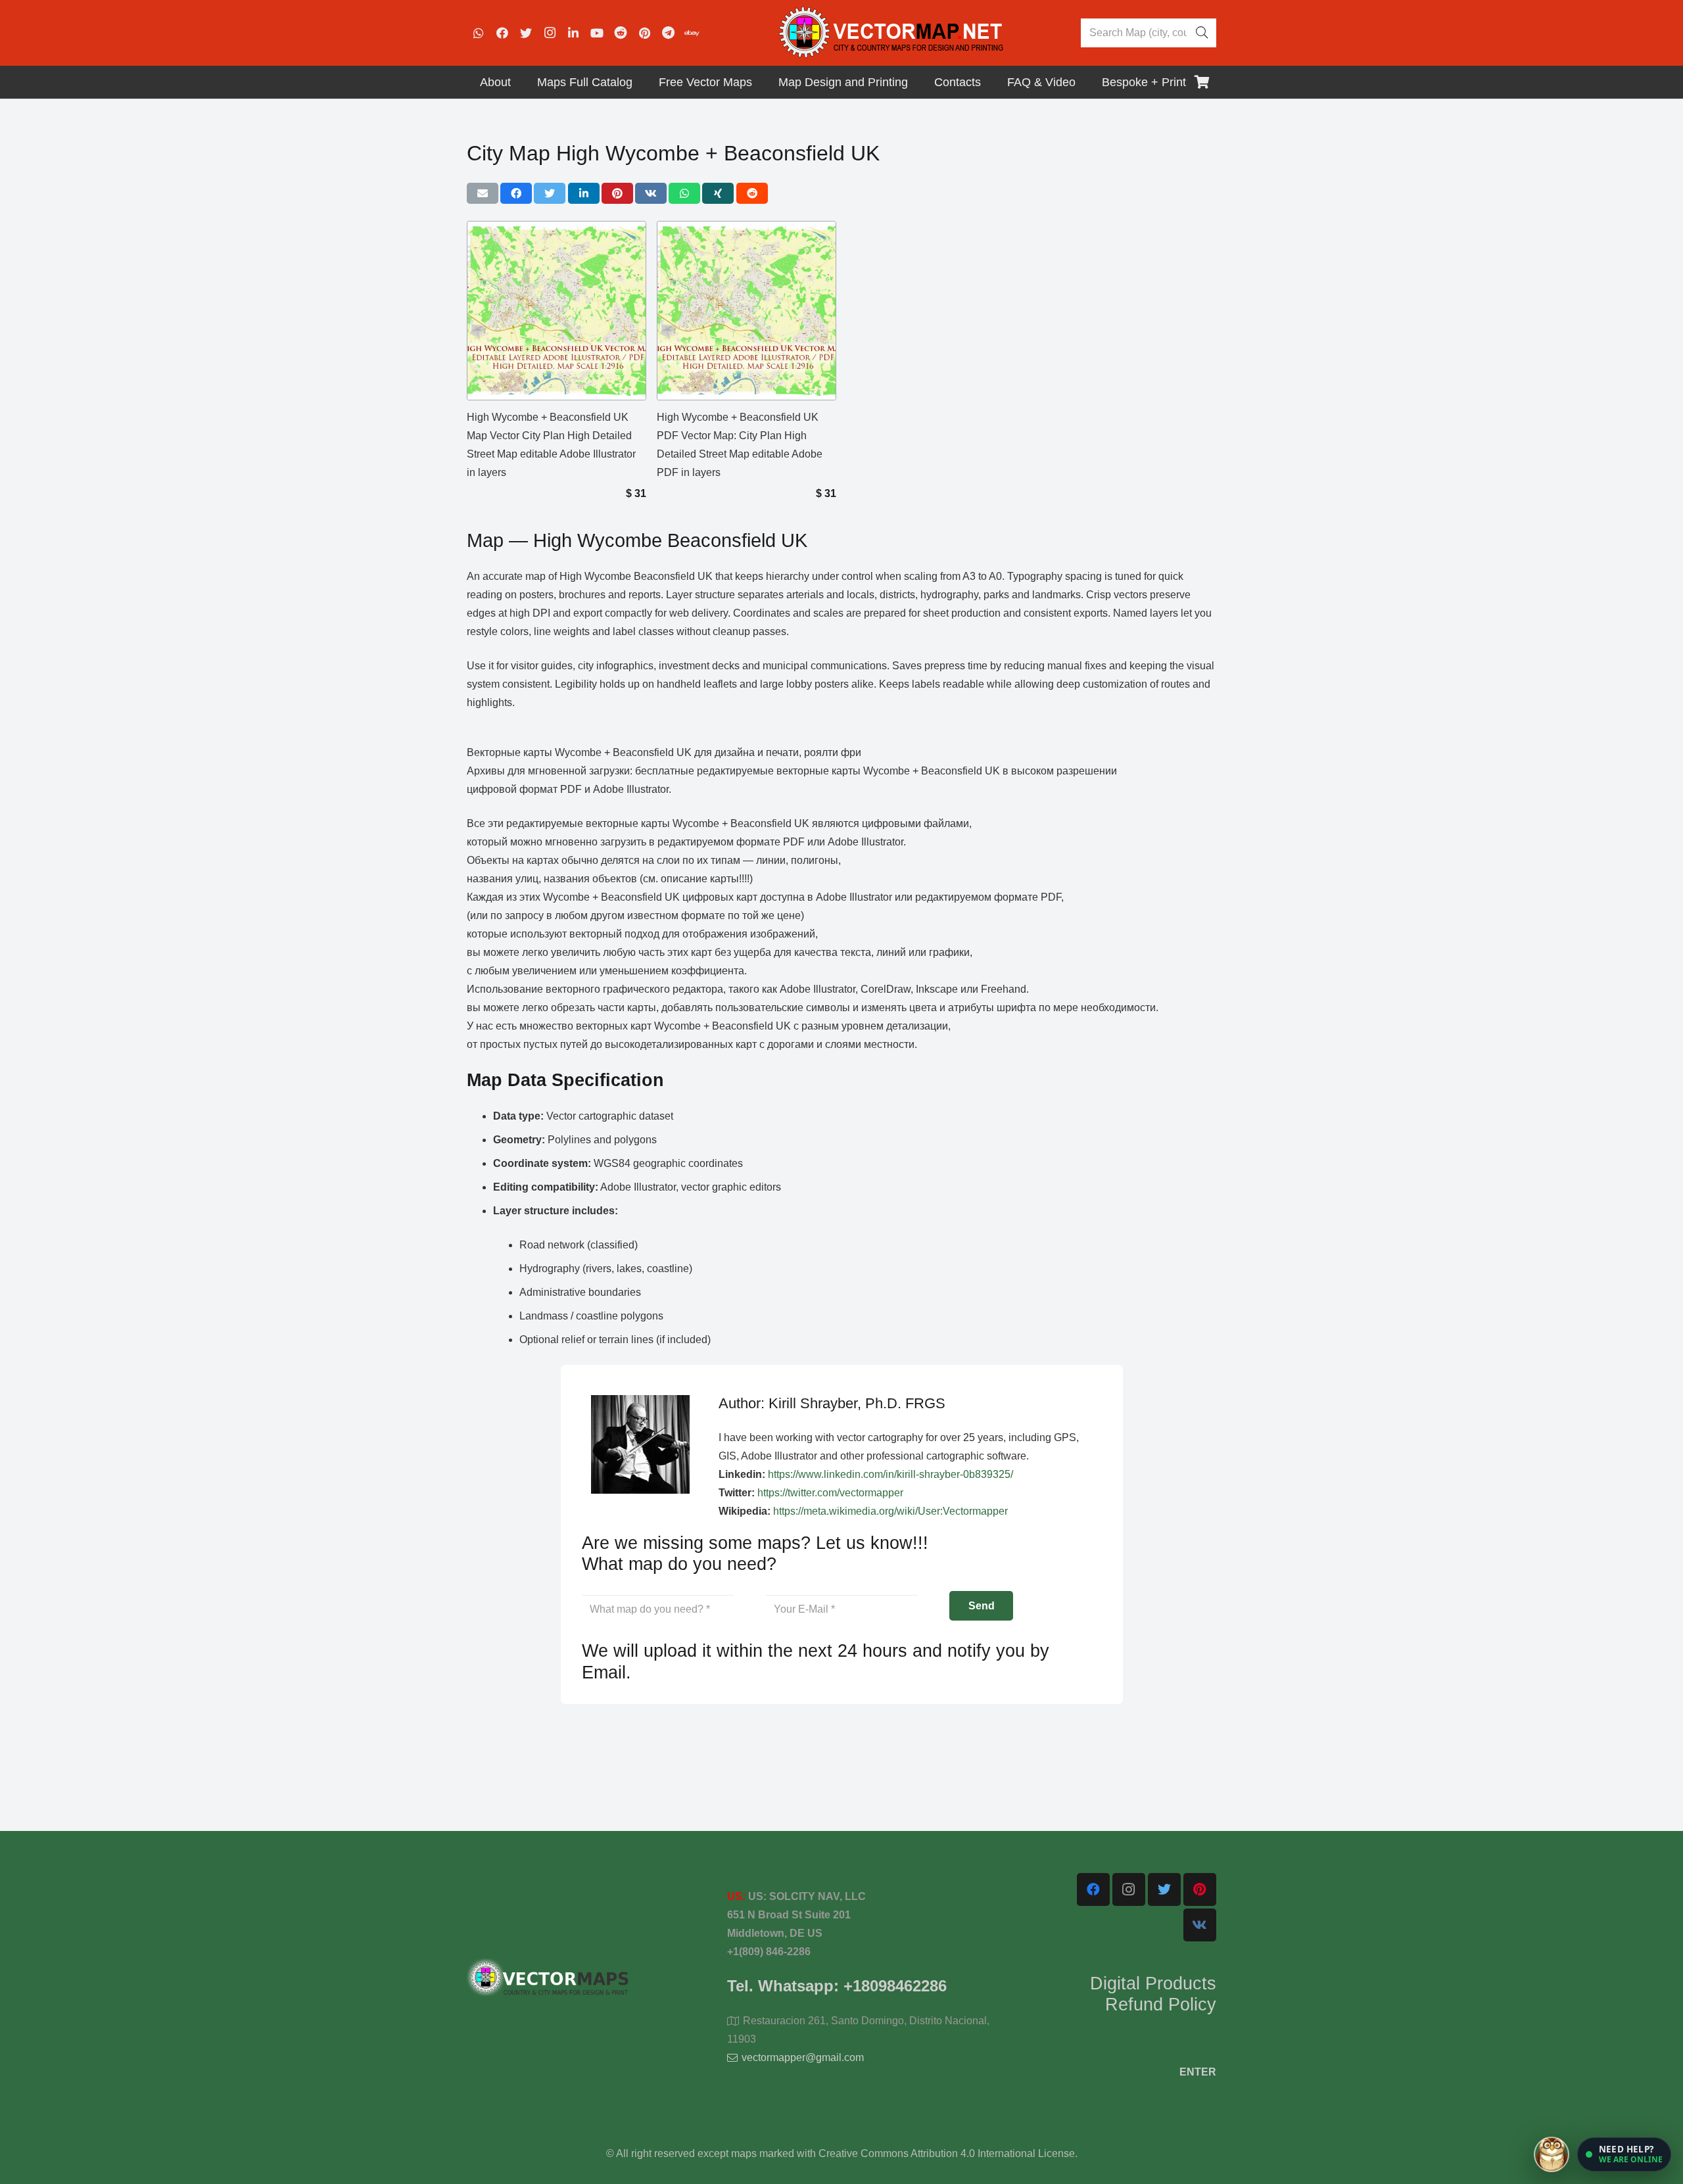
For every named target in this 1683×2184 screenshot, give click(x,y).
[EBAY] (692, 33)
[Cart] (1202, 82)
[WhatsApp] (479, 33)
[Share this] (516, 193)
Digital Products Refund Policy (1153, 1994)
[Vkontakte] (1200, 1925)
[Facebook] (502, 33)
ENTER (1198, 2072)
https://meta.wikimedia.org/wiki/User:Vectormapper (890, 1511)
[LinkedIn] (573, 33)
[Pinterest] (644, 33)
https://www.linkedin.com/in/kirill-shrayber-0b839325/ (890, 1474)
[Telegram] (668, 33)
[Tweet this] (550, 193)
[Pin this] (617, 193)
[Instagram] (550, 33)
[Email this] (483, 193)
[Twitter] (526, 33)
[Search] (1202, 33)
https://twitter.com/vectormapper (830, 1493)
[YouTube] (597, 33)
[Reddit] (621, 33)
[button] (1624, 2154)
